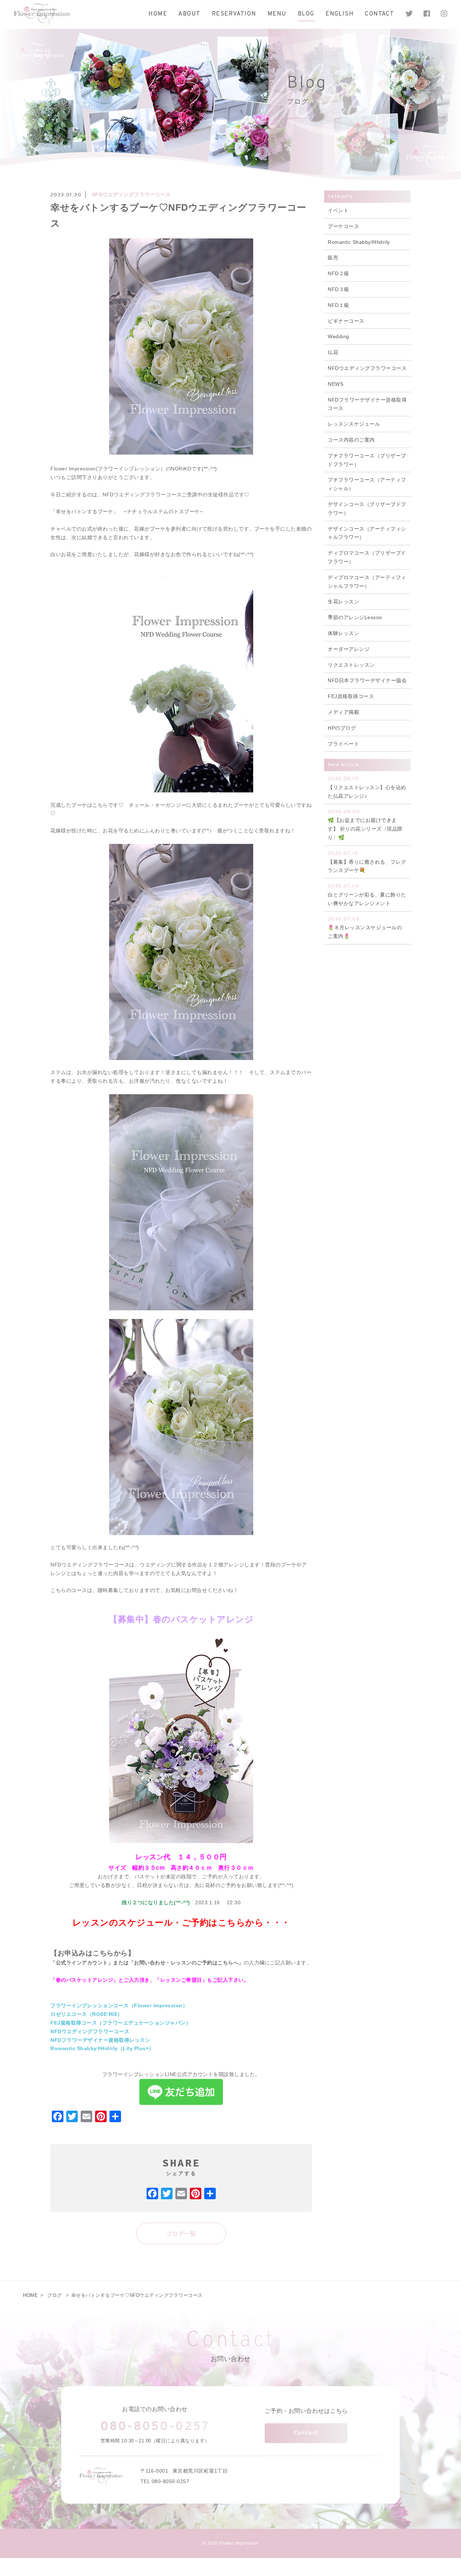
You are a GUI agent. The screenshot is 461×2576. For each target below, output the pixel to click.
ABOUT (189, 14)
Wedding (339, 336)
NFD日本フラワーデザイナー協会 (367, 680)
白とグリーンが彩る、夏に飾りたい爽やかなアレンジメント (367, 895)
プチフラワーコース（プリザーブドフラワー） (367, 460)
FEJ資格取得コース (351, 696)
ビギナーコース (346, 321)
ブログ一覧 (181, 2234)
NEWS (335, 384)
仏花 (333, 352)
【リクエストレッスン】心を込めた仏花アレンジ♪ (367, 787)
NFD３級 (339, 289)
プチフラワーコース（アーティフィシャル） (367, 484)
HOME (158, 14)
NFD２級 (339, 273)
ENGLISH (340, 14)
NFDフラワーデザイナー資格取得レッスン (100, 2040)
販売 (333, 258)
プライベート (343, 744)
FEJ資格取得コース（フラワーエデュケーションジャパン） (121, 2023)
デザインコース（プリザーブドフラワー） (367, 509)
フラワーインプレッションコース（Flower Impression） (119, 2005)
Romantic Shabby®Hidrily (359, 242)
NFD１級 (339, 305)
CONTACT (379, 14)
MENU (277, 14)
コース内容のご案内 (351, 440)
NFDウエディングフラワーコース (131, 194)
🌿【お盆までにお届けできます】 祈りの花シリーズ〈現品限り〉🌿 (365, 825)
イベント (338, 210)
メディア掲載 (343, 712)
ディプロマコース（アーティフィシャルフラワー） (367, 582)
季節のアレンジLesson (355, 617)
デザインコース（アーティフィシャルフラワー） (367, 533)
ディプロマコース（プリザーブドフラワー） (367, 557)
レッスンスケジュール (354, 424)
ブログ (55, 2295)
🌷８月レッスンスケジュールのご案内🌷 (365, 928)
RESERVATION (234, 14)
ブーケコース (343, 226)
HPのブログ (342, 728)
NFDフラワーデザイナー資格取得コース (367, 404)
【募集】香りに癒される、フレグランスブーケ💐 (367, 862)
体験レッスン (343, 633)
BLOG (306, 14)
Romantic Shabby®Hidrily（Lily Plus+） (102, 2048)
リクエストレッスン (351, 665)
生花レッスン (343, 601)
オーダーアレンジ (349, 649)
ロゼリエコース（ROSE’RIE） (87, 2014)
